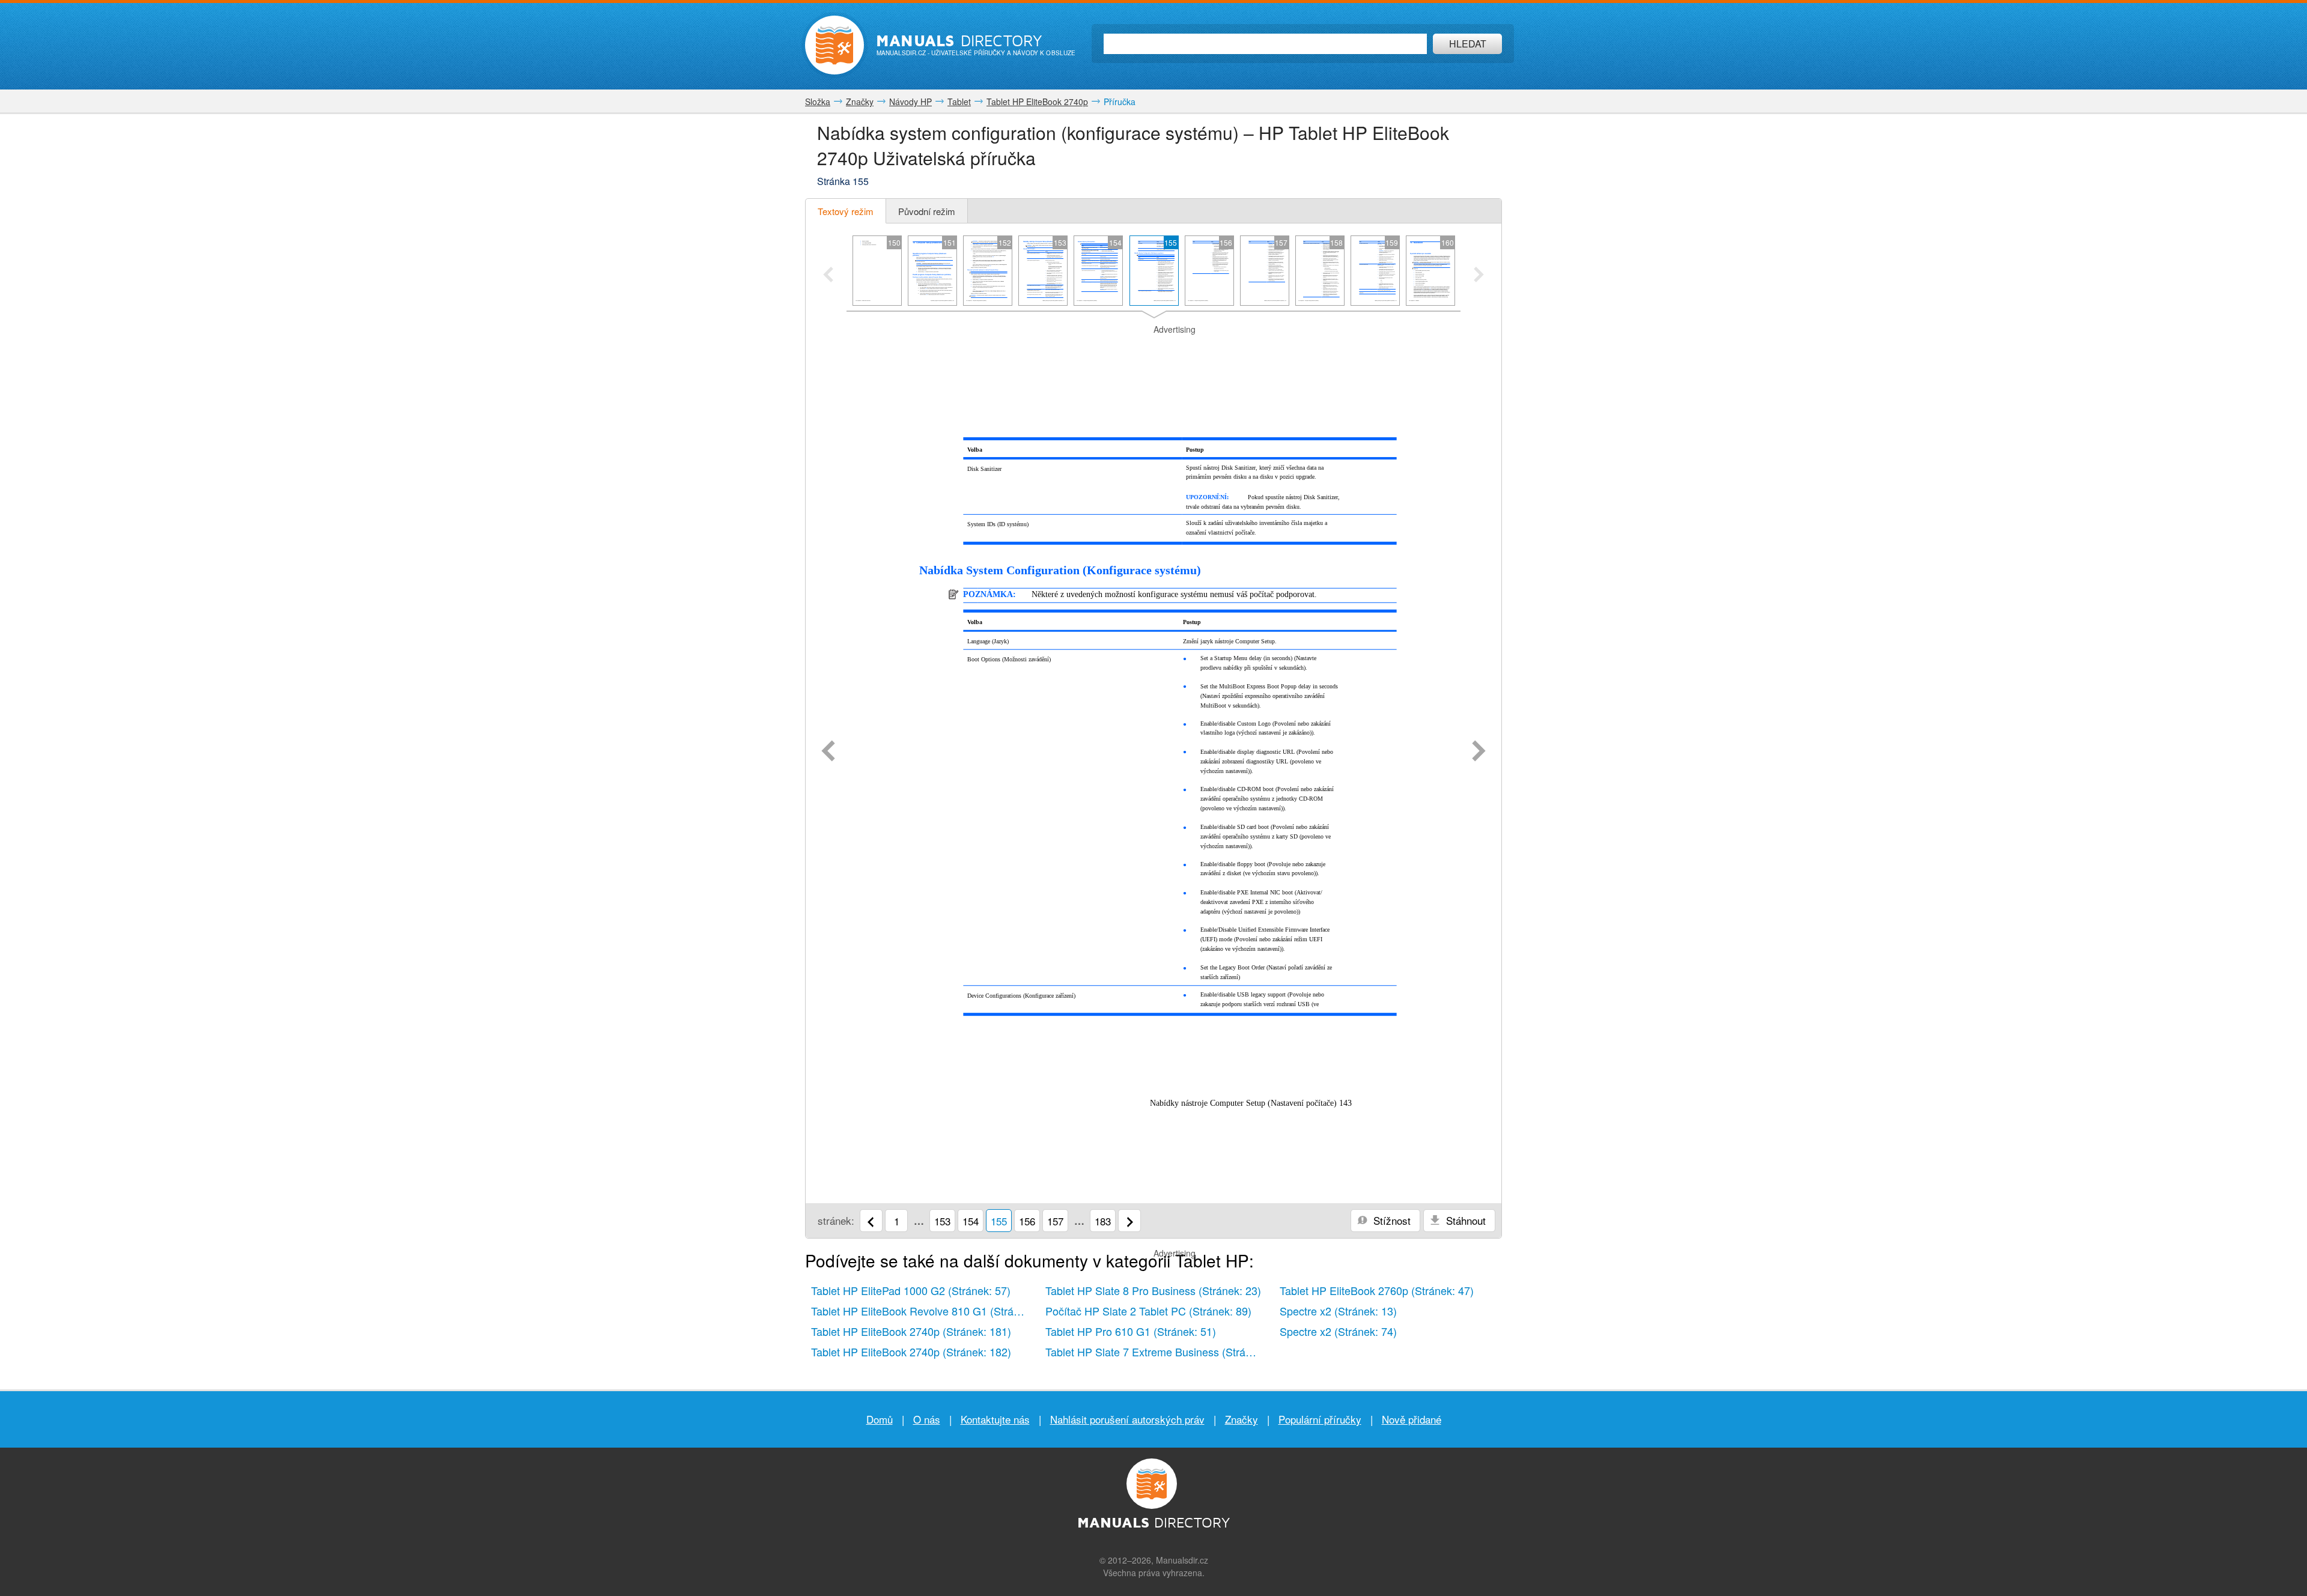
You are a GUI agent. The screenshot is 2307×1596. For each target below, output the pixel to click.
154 (971, 1221)
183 (1103, 1221)
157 (1055, 1221)
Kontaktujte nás (995, 1419)
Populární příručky (1320, 1419)
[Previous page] (828, 752)
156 (1027, 1221)
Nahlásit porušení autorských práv (1127, 1419)
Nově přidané (1412, 1419)
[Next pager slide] (1479, 276)
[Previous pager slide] (828, 276)
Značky (1242, 1419)
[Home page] (834, 45)
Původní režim (927, 211)
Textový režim (846, 211)
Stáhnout (1464, 1220)
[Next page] (1479, 752)
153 (942, 1221)
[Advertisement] (1153, 351)
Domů (880, 1419)
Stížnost (1391, 1220)
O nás (927, 1419)
